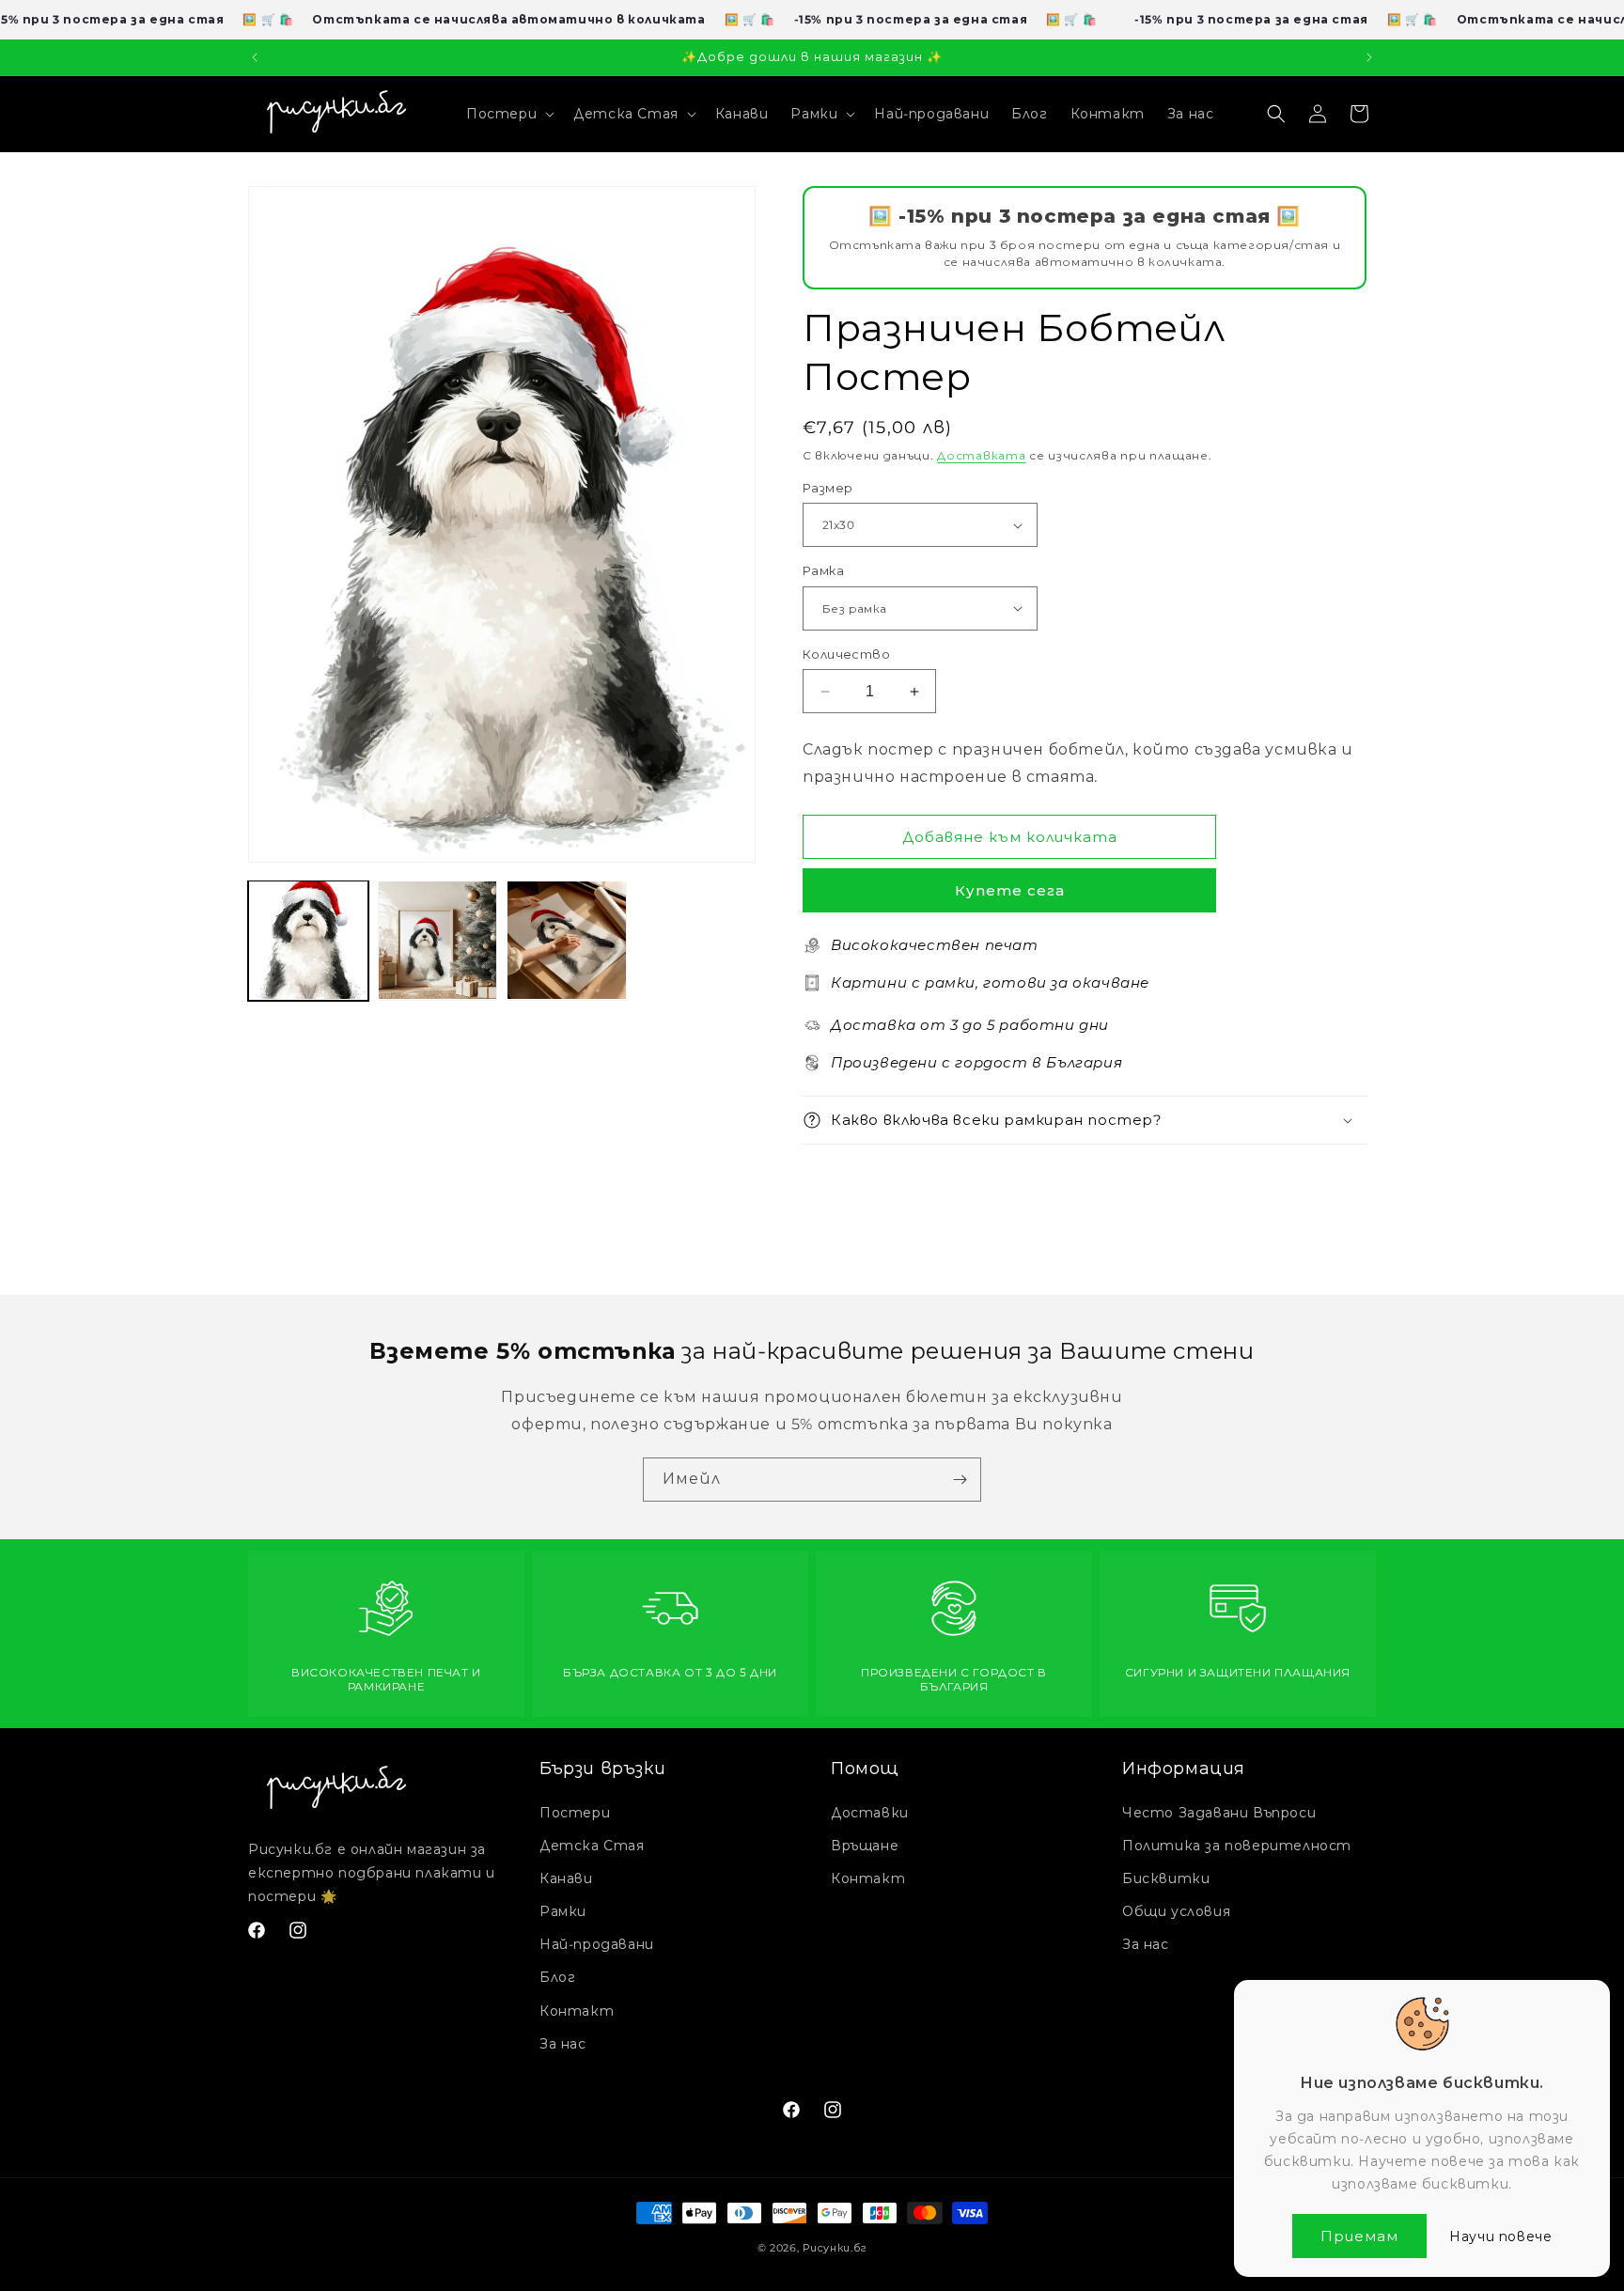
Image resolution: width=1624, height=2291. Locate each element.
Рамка (823, 570)
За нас (563, 2044)
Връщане (865, 1846)
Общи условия (1176, 1911)
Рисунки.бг (835, 2248)
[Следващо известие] (1369, 57)
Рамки (563, 1911)
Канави (566, 1878)
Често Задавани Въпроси (1219, 1813)
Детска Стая (592, 1846)
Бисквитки (1166, 1878)
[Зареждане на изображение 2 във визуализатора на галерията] (438, 941)
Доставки (870, 1813)
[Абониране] (960, 1480)
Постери (575, 1813)
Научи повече (1500, 2236)
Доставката (981, 455)
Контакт (577, 2011)
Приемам (1359, 2236)
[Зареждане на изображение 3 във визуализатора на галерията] (567, 941)
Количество (846, 654)
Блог (557, 1977)
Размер (828, 488)
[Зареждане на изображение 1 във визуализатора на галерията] (308, 941)
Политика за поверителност (1237, 1846)
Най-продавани (597, 1944)
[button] (508, 114)
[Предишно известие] (255, 57)
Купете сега (1010, 890)
